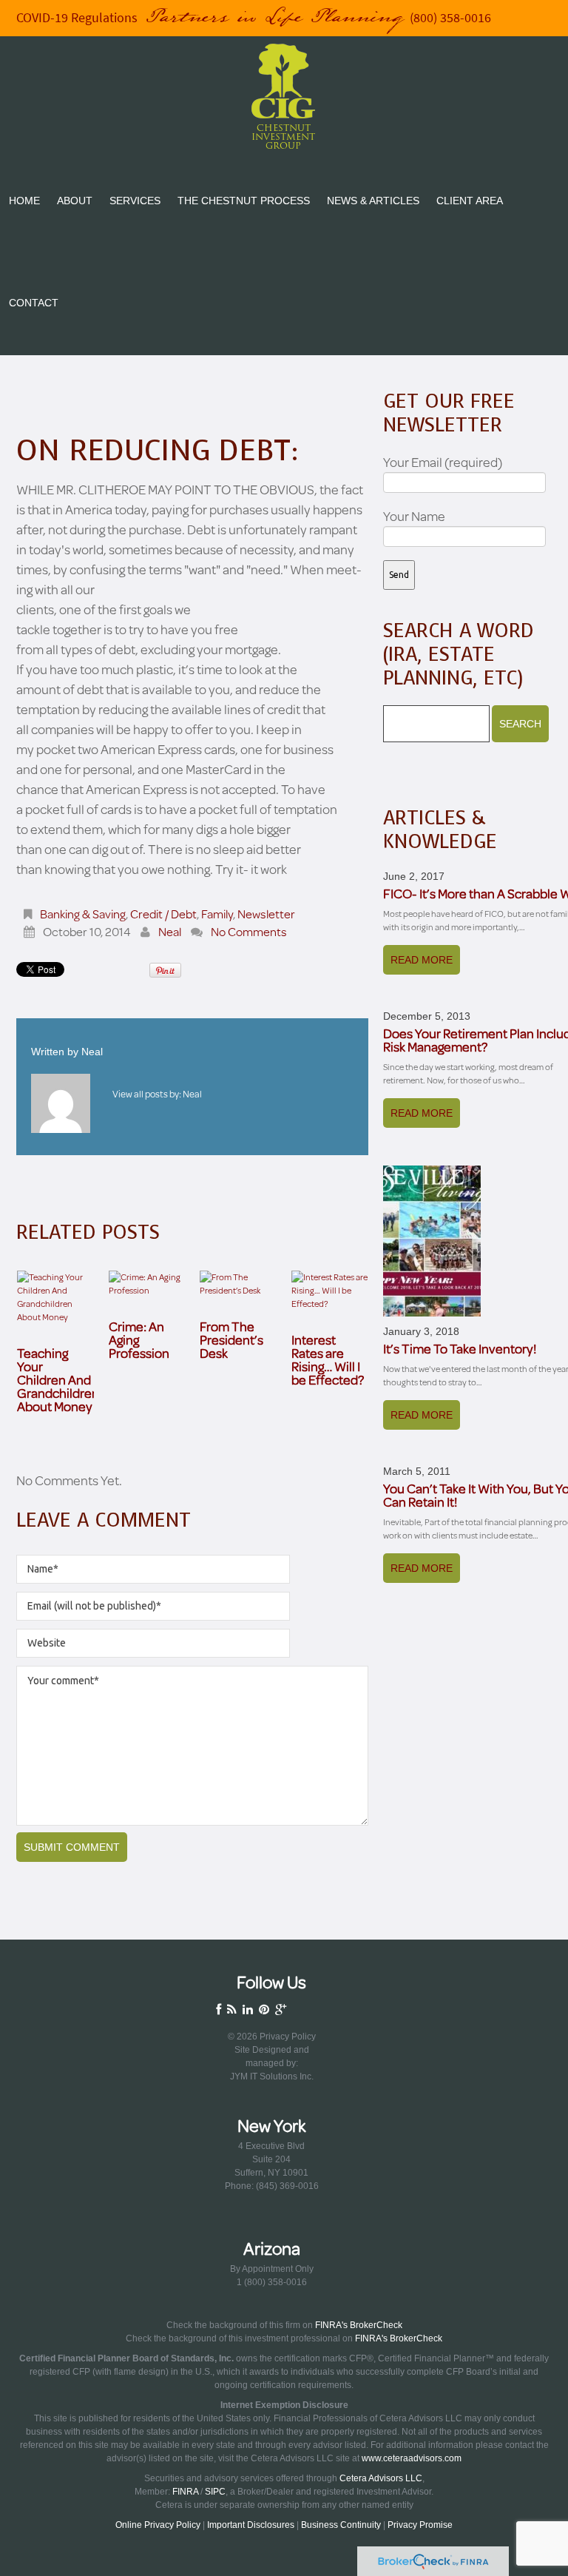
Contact (34, 303)
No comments (249, 931)
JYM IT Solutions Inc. (272, 2076)
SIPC (215, 2492)
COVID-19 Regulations (77, 18)
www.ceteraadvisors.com (412, 2458)
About (75, 201)
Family (217, 914)
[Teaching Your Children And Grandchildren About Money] (55, 1297)
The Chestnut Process (244, 201)
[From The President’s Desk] (238, 1284)
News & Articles (373, 201)
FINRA (185, 2492)
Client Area (470, 201)
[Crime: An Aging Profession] (147, 1284)
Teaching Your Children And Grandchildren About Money (58, 1379)
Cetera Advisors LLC (381, 2478)
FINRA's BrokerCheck (359, 2325)
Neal (170, 931)
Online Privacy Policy (158, 2525)
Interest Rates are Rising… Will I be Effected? (328, 1359)
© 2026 (244, 2037)
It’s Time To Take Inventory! (460, 1348)
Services (135, 201)
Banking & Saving (83, 914)
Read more (422, 960)
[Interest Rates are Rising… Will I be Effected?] (330, 1291)
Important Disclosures (251, 2525)
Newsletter (266, 914)
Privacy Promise (420, 2525)
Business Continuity (341, 2525)
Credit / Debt (163, 914)
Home (24, 201)
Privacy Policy (288, 2037)
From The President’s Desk (231, 1339)
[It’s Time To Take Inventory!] (432, 1241)
